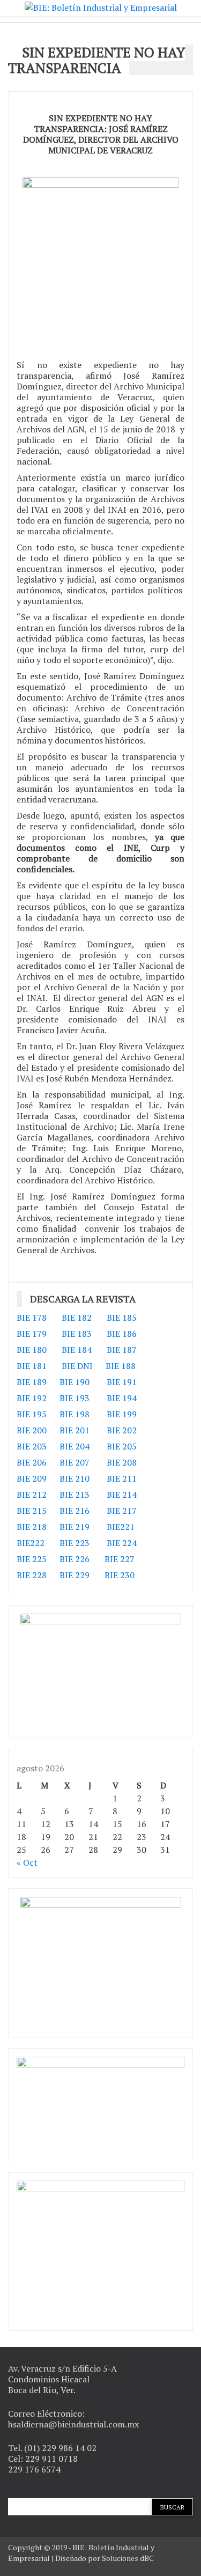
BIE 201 (75, 1430)
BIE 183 (77, 1334)
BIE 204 (75, 1446)
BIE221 (121, 1527)
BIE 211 (122, 1478)
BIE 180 (32, 1350)
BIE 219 (75, 1527)
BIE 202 (122, 1430)
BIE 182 (77, 1318)
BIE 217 (122, 1511)
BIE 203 (32, 1446)
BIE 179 (32, 1334)
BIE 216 (75, 1511)
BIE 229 (75, 1575)
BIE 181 (32, 1366)
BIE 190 (76, 1382)
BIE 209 (32, 1478)
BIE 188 (121, 1366)
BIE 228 (32, 1575)
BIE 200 (32, 1430)
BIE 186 (122, 1334)
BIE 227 (120, 1559)
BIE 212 (32, 1495)
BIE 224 (122, 1543)
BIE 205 (122, 1446)
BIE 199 (122, 1414)
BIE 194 (122, 1398)
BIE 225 (32, 1559)
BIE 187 (122, 1350)
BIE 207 (75, 1462)
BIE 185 (122, 1318)
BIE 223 (75, 1543)
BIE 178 (32, 1318)
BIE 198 (75, 1414)
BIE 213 (75, 1495)
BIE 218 (32, 1527)
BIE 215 (32, 1511)
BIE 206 (32, 1462)
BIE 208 (122, 1462)
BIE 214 (122, 1495)
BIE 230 (120, 1575)
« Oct (27, 1863)
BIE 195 (32, 1414)
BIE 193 (76, 1398)
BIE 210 (75, 1478)
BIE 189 (33, 1382)
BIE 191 (122, 1382)
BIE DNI (77, 1366)
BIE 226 (75, 1559)
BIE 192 (33, 1398)
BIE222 (31, 1543)
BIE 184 (77, 1350)
